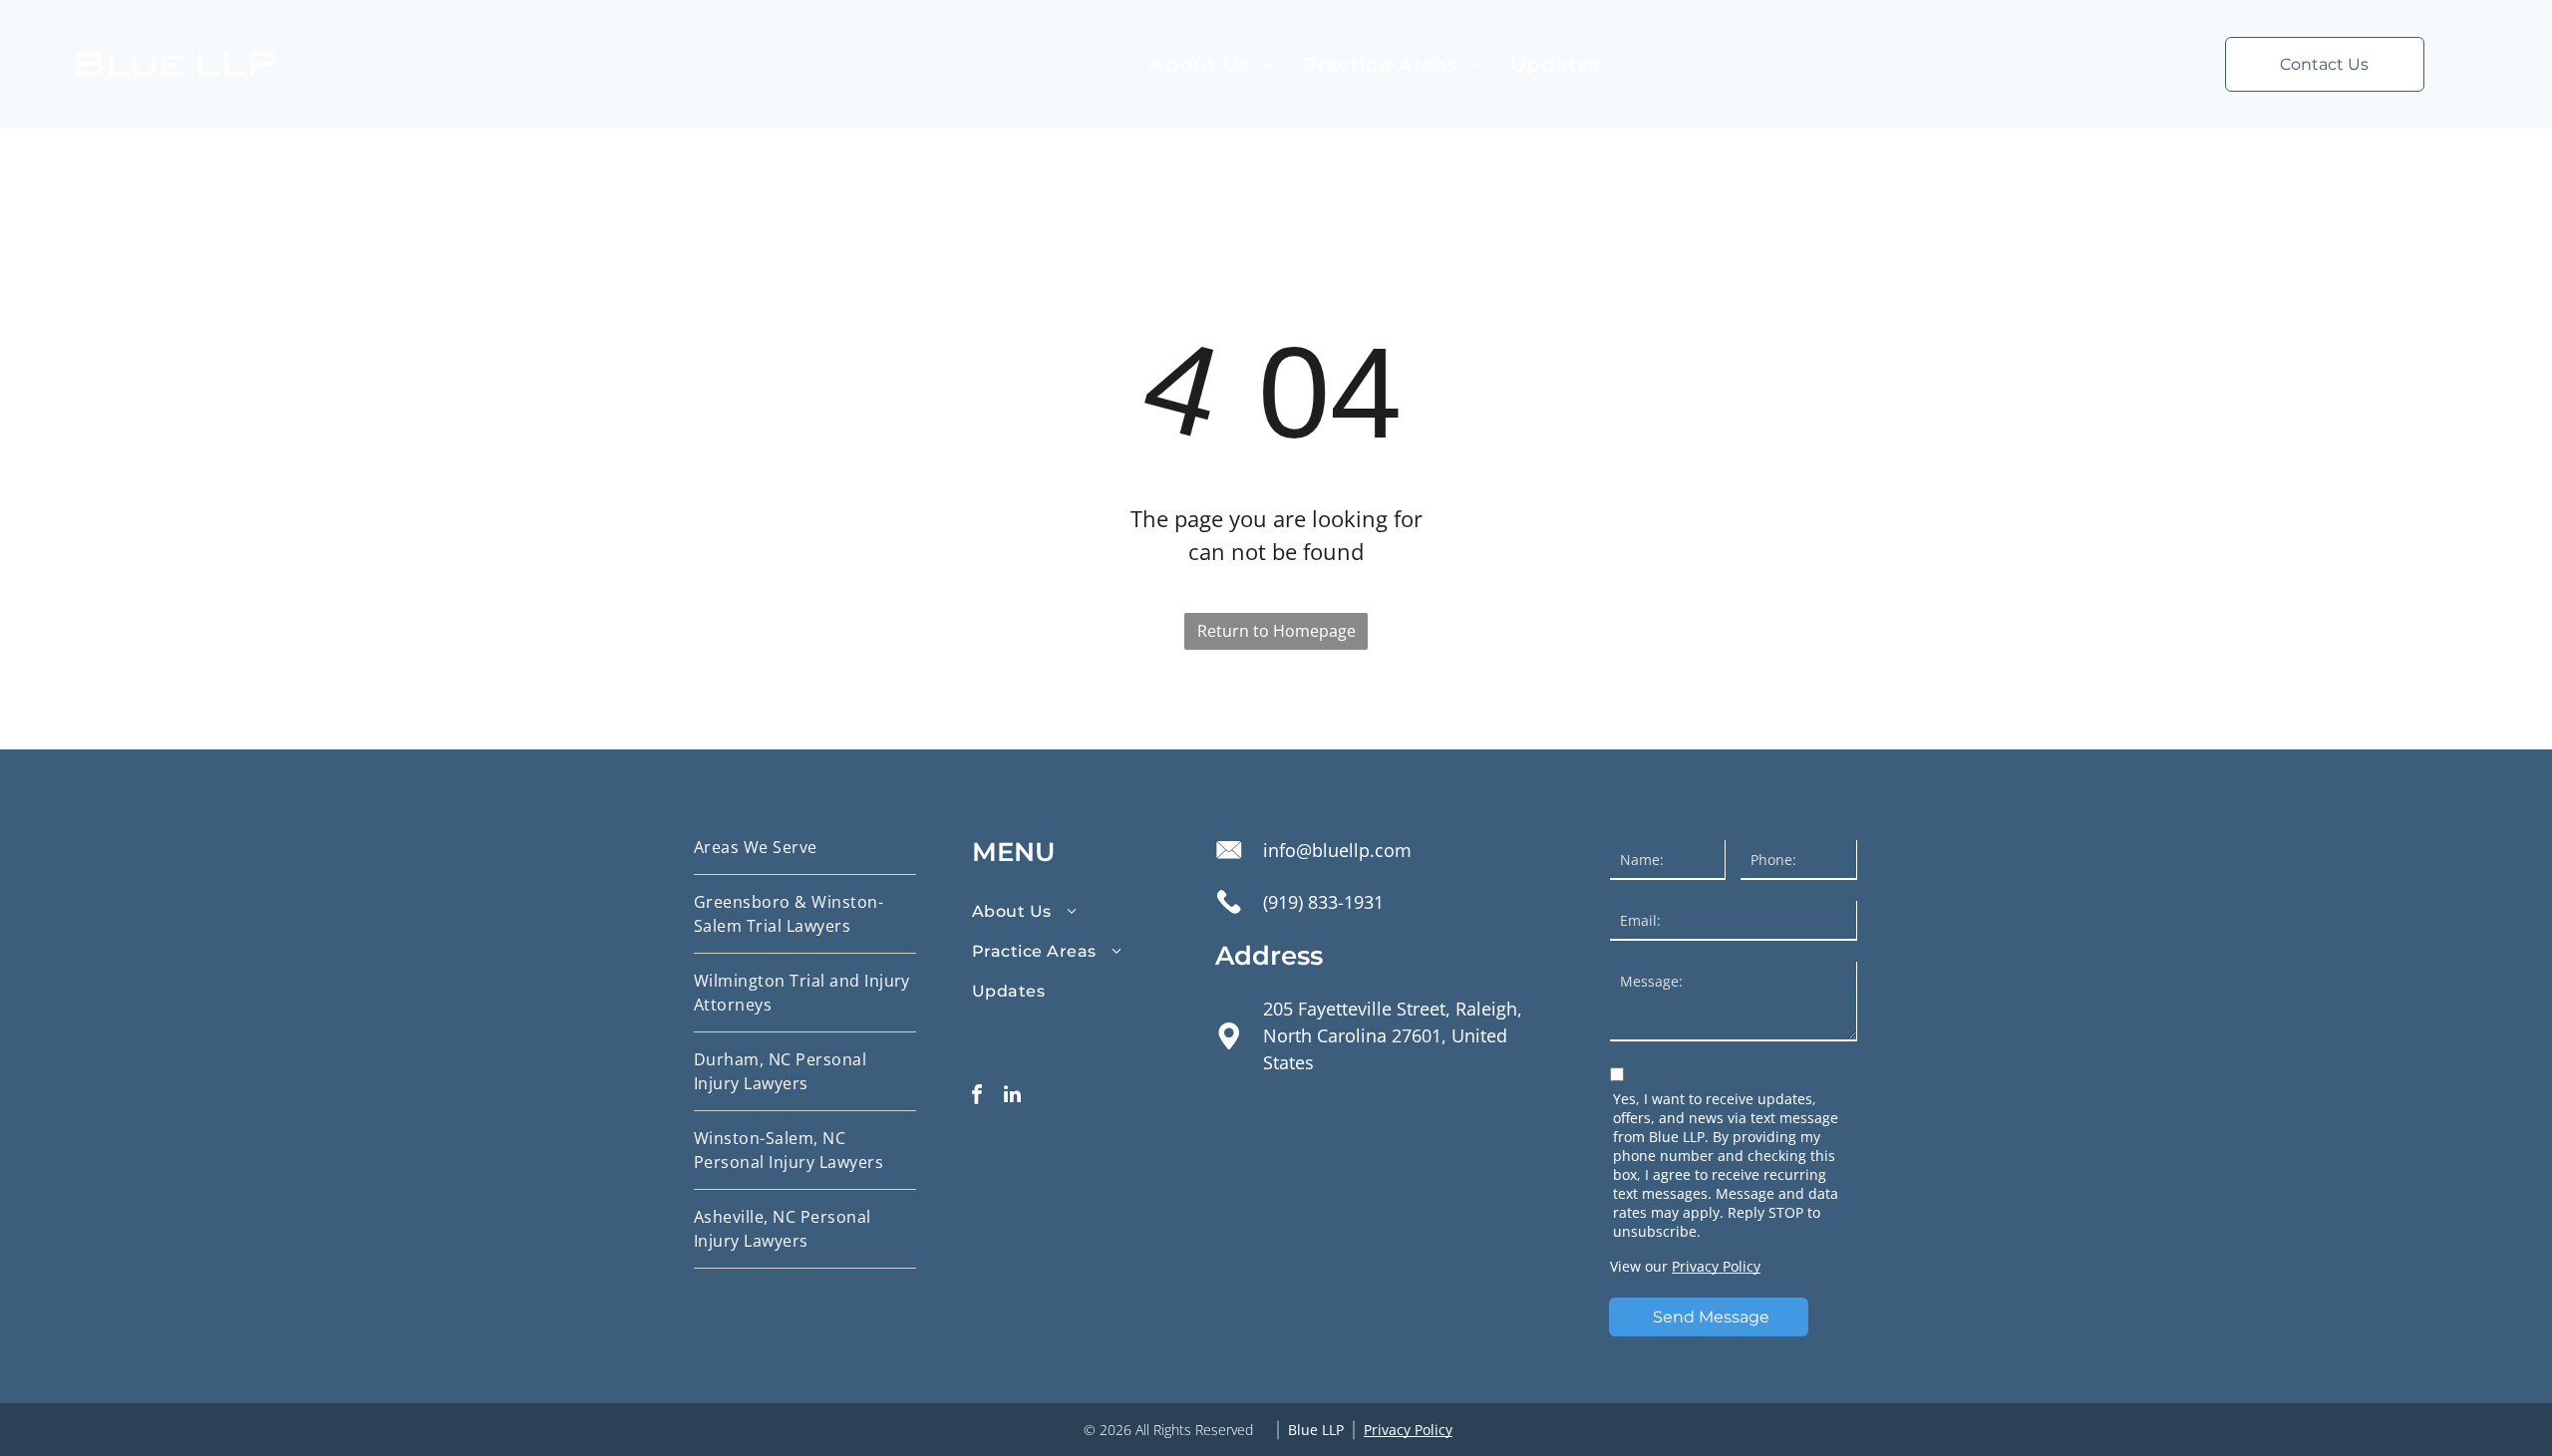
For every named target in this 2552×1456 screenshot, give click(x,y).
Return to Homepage (1276, 631)
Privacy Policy (1716, 1266)
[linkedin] (1012, 1097)
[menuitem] (1211, 65)
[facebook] (977, 1097)
